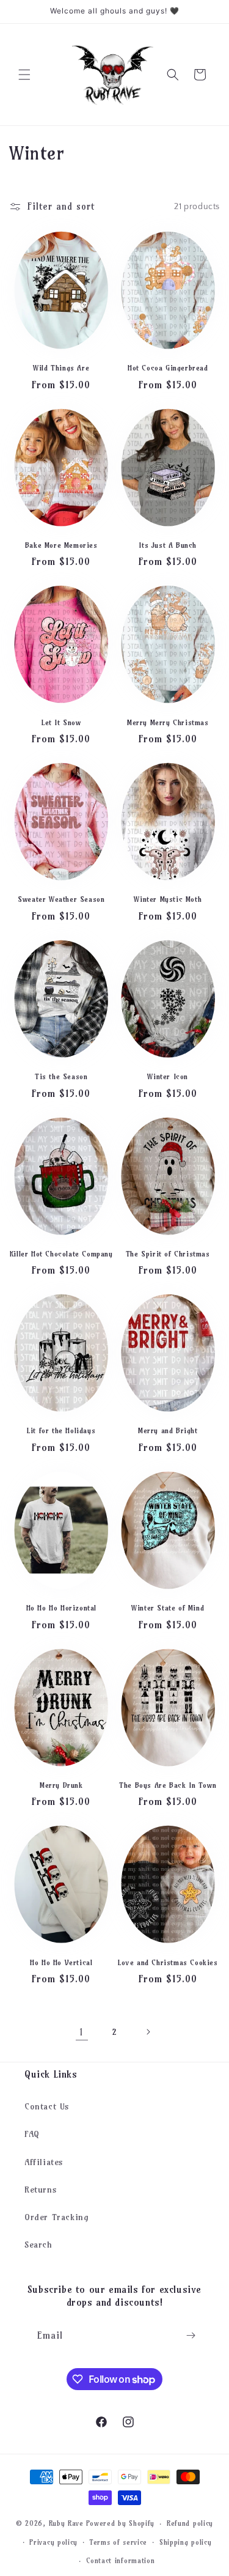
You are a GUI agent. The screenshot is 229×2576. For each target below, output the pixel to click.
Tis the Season (61, 1076)
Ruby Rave (66, 2523)
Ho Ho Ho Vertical (61, 1962)
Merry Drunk (61, 1785)
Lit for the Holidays (61, 1430)
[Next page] (148, 2032)
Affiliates (44, 2162)
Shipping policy (186, 2542)
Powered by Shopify (121, 2523)
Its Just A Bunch (168, 545)
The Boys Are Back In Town (168, 1785)
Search (38, 2245)
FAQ (32, 2134)
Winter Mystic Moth (168, 899)
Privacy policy (53, 2542)
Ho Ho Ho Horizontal (61, 1608)
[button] (24, 75)
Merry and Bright (168, 1430)
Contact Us (47, 2106)
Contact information (120, 2561)
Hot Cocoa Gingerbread (168, 368)
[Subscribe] (191, 2335)
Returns (41, 2190)
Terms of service (118, 2542)
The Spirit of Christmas (168, 1254)
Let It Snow (61, 722)
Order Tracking (56, 2217)
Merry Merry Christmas (168, 722)
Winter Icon (168, 1076)
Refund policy (190, 2523)
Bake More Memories (61, 545)
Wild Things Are (61, 368)
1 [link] (82, 2032)
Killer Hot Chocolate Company (61, 1254)
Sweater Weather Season (61, 899)
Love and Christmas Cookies (168, 1962)
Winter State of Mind (168, 1608)
